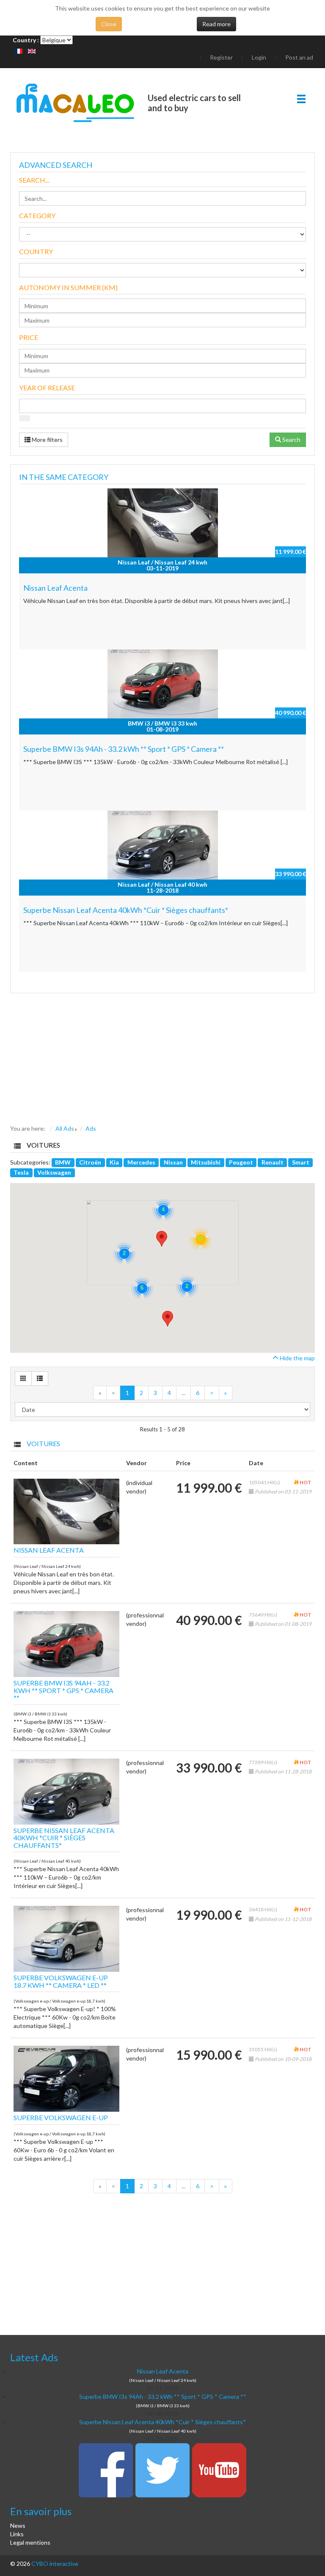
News (18, 2525)
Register (221, 57)
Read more (216, 24)
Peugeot (241, 1162)
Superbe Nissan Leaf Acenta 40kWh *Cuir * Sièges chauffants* (126, 910)
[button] (168, 1319)
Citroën (90, 1162)
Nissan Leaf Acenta (55, 588)
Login (259, 57)
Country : (26, 40)
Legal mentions (30, 2542)
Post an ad (299, 57)
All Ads (65, 1128)
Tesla (21, 1172)
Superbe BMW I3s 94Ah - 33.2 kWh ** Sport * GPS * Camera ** (124, 749)
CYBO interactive (55, 2564)
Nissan (173, 1162)
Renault (273, 1162)
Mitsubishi (206, 1162)
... (183, 1393)
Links (17, 2534)
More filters (47, 440)
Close (109, 24)
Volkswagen (54, 1172)
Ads (91, 1128)
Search (291, 440)
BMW (63, 1162)
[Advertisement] (162, 1061)
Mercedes (141, 1162)
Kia (114, 1162)
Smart (301, 1162)
